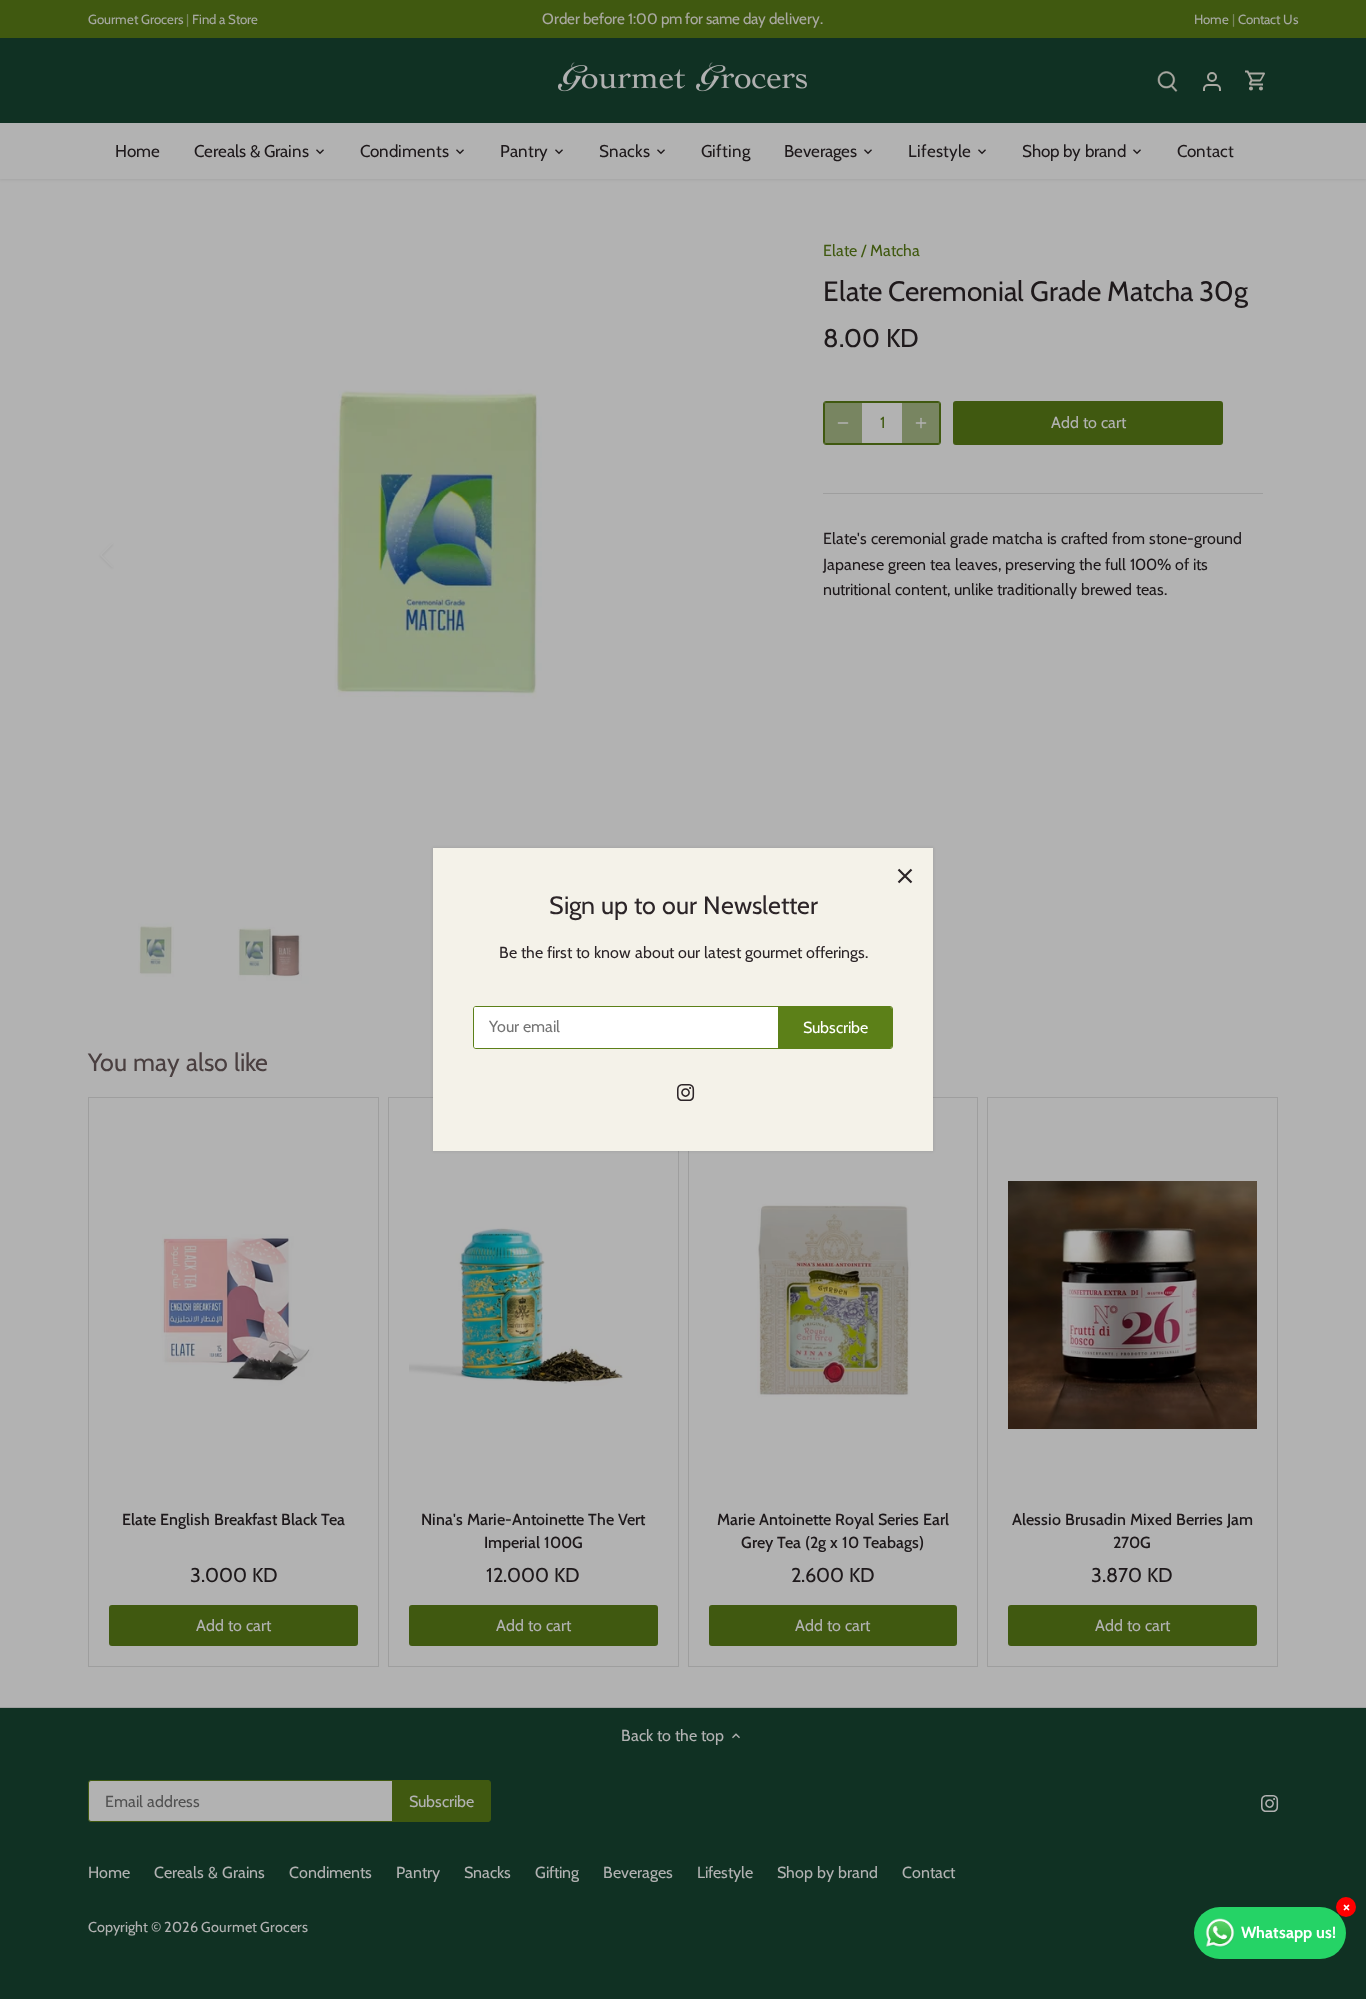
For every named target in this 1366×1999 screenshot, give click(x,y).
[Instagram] (685, 1092)
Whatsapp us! (1288, 1932)
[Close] (905, 876)
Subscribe (835, 1027)
